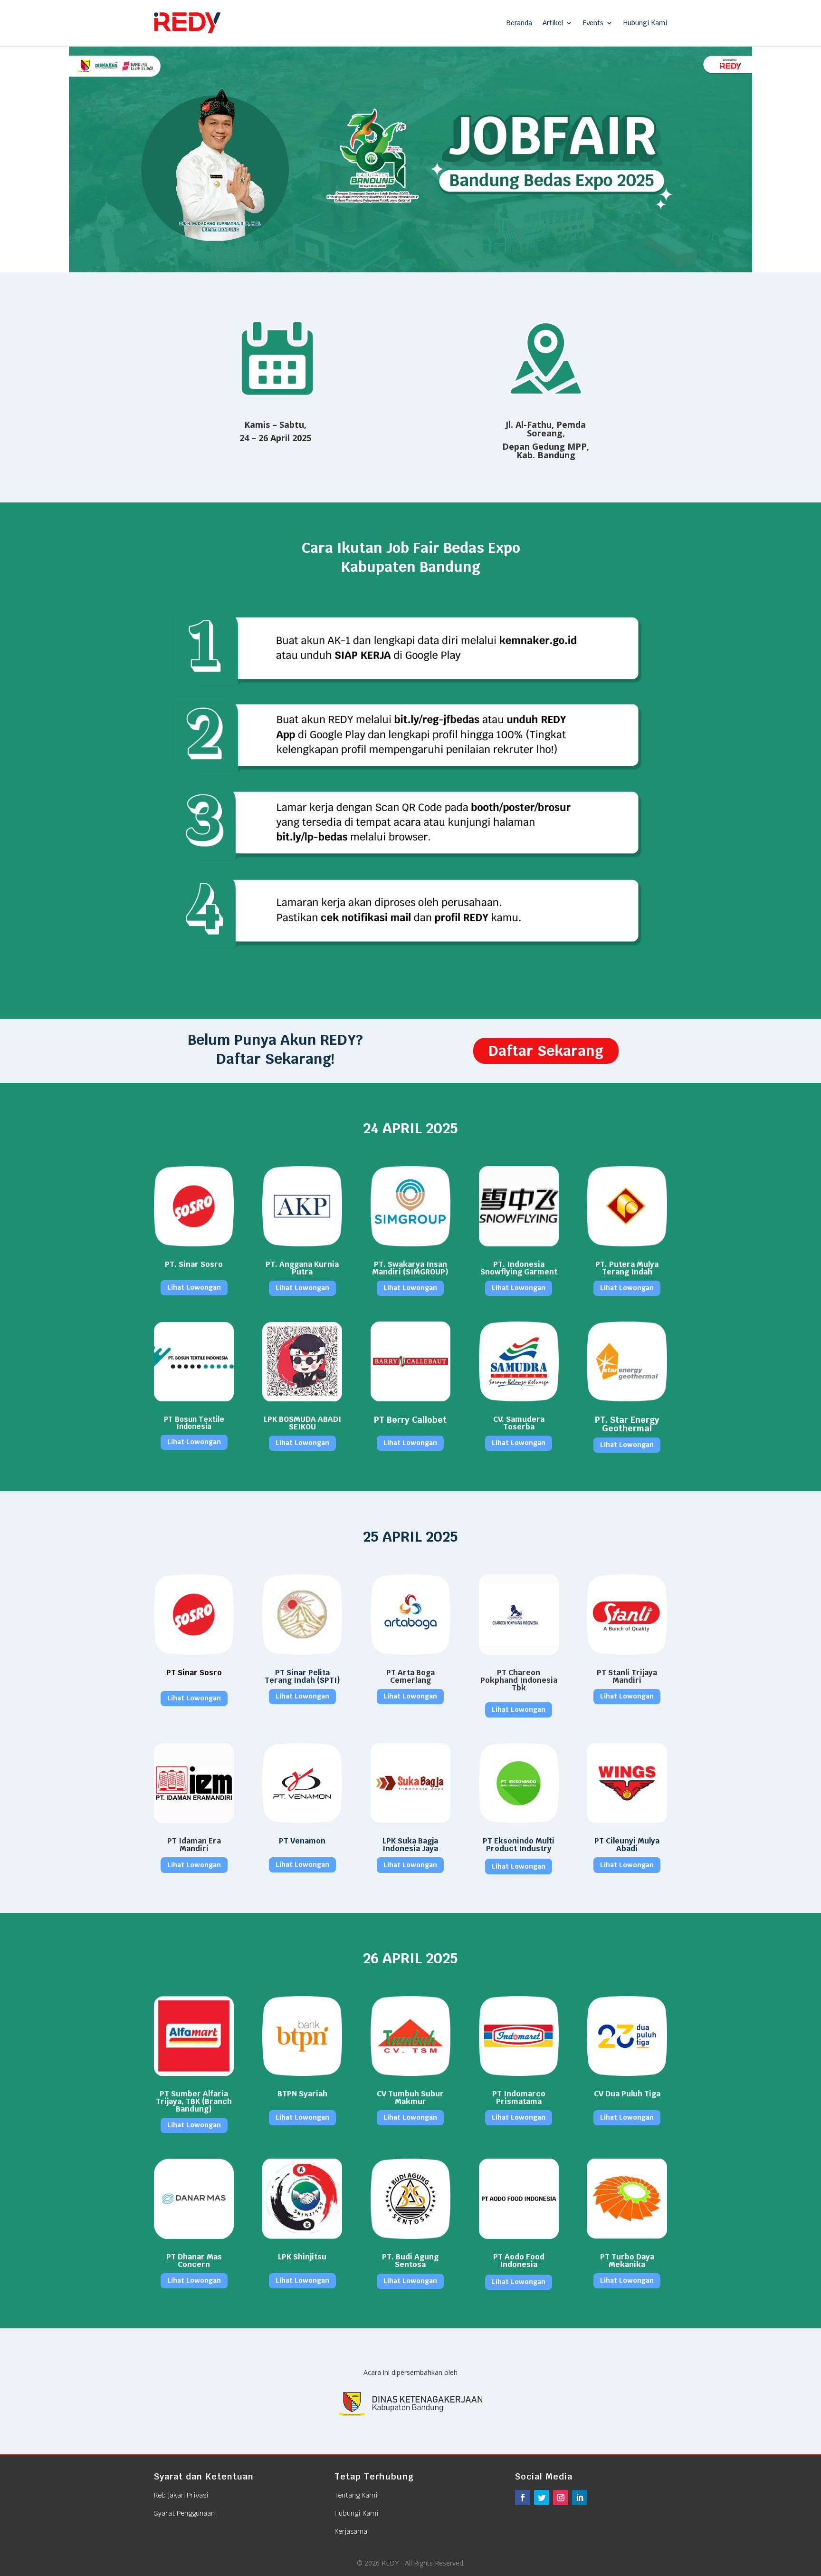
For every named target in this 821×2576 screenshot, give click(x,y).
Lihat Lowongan (194, 1287)
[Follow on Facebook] (523, 2498)
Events (593, 23)
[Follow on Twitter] (542, 2498)
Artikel (553, 23)
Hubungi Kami (645, 23)
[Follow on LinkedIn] (580, 2498)
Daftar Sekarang (546, 1051)
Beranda (519, 23)
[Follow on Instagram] (561, 2498)
